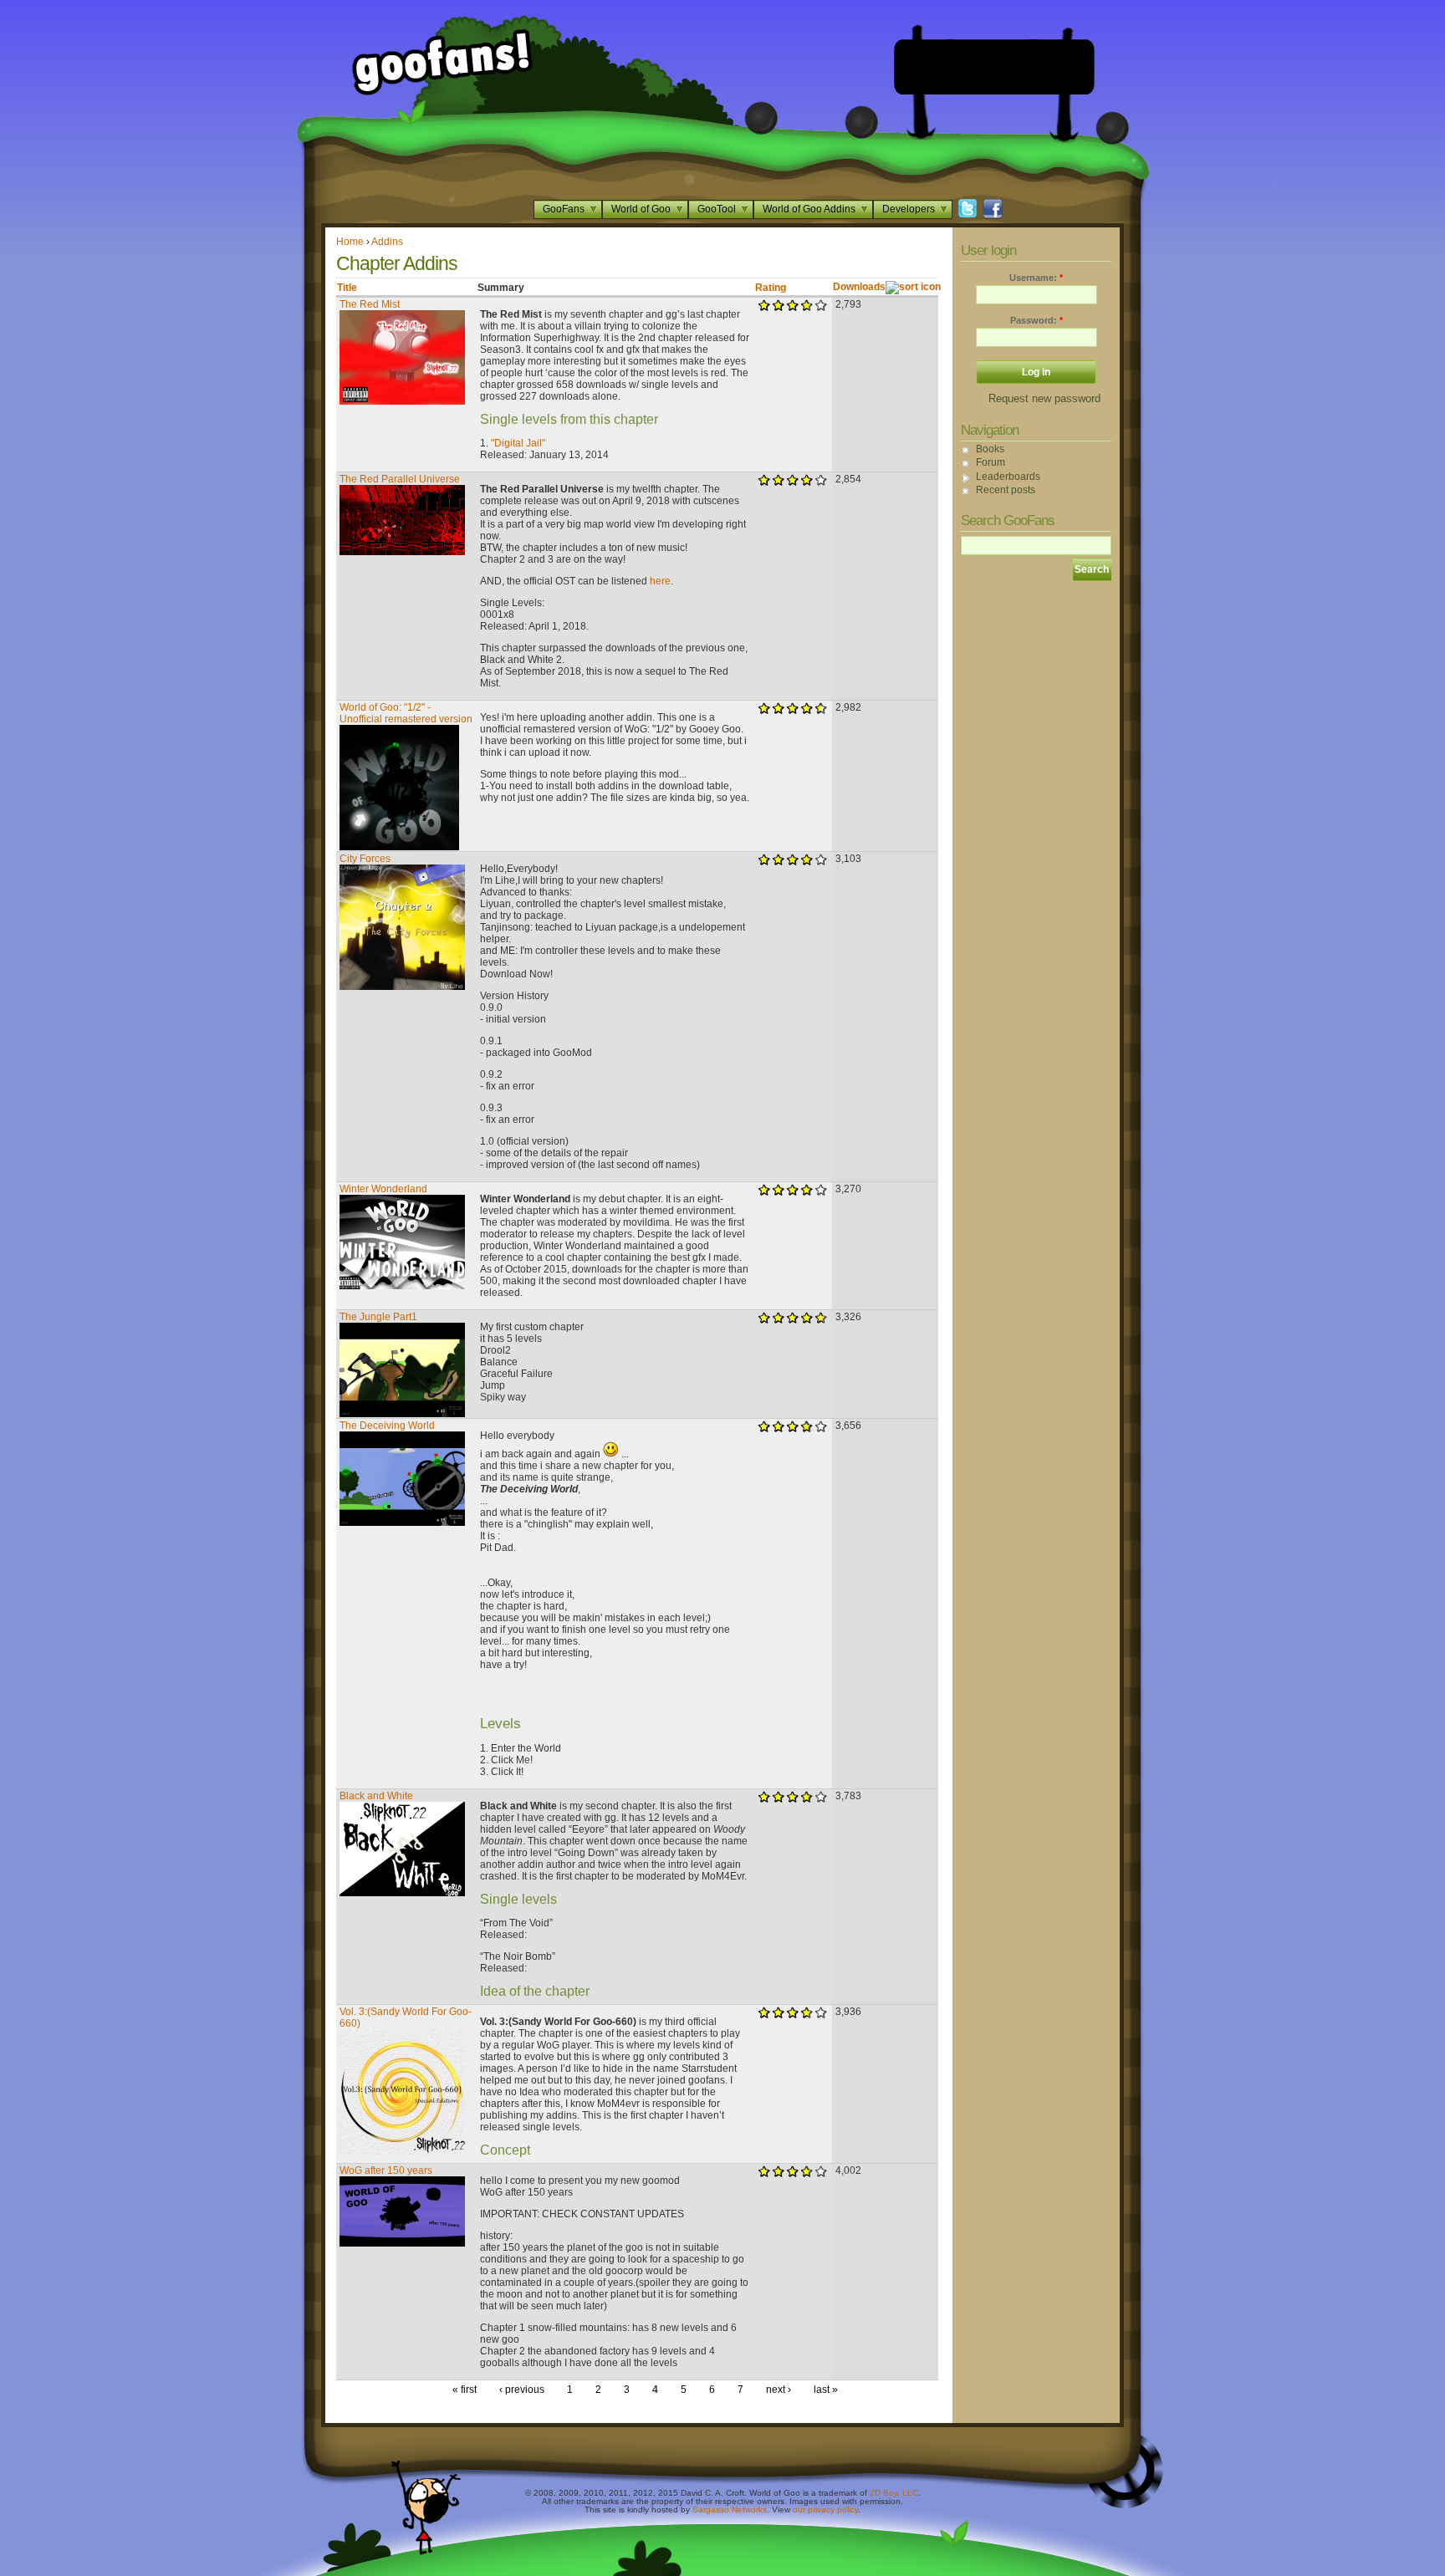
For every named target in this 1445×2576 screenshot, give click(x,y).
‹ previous (522, 2390)
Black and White (376, 1796)
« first (465, 2390)
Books (990, 449)
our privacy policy (825, 2510)
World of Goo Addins (809, 209)
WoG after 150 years (386, 2170)
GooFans (564, 209)
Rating (771, 288)
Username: (1036, 278)
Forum (991, 462)
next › (779, 2390)
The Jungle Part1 (378, 1317)
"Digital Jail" (518, 443)
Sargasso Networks (730, 2510)
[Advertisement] (994, 67)
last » (826, 2390)
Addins (387, 242)
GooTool (717, 209)
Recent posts (1006, 490)
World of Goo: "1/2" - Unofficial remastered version (406, 713)
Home (350, 242)
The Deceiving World (387, 1426)
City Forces (365, 859)
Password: (1037, 320)
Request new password (1044, 398)
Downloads (859, 287)
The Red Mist (370, 304)
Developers (909, 209)
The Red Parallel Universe (400, 479)
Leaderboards (1008, 477)
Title (347, 288)
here (660, 581)
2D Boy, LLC (894, 2493)
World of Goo (641, 209)
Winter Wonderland (383, 1189)
